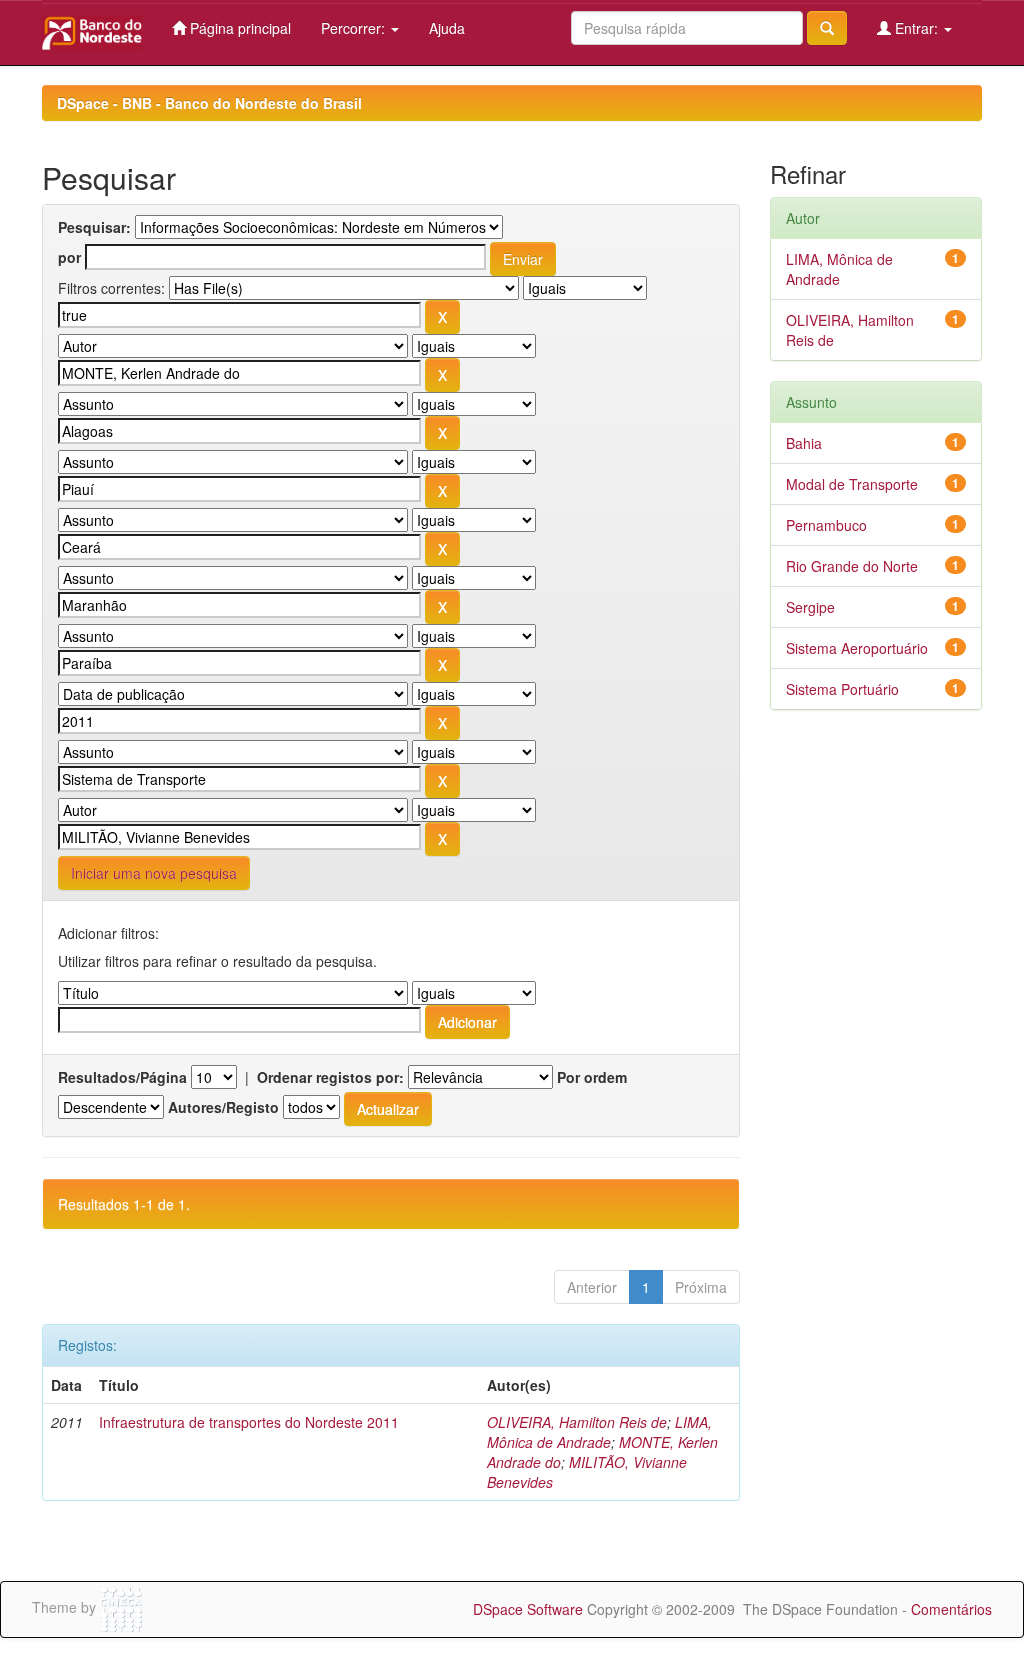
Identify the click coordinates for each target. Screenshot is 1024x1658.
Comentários (951, 1609)
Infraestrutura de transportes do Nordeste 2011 (249, 1422)
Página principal (238, 28)
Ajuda (447, 28)
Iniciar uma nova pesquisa (154, 873)
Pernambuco (826, 525)
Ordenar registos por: (330, 1077)
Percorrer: (355, 28)
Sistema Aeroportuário (857, 648)
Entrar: (916, 28)
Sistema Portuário (842, 689)
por (69, 257)
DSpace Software (528, 1609)
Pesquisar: (94, 227)
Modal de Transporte (852, 484)
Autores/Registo (223, 1107)
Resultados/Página (122, 1077)
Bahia (804, 443)
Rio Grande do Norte (852, 566)
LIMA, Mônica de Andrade (599, 1432)
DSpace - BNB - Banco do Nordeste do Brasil (209, 103)
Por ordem (592, 1077)
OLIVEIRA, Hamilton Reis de (577, 1422)
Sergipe (810, 607)
